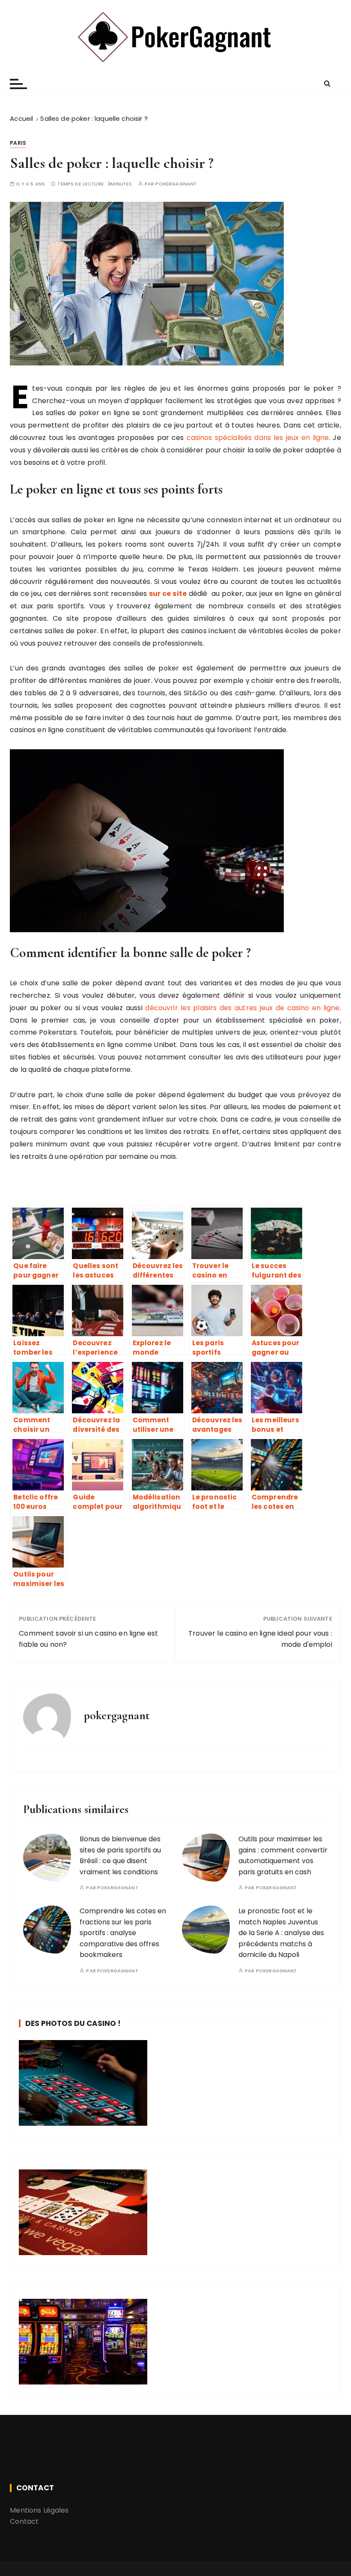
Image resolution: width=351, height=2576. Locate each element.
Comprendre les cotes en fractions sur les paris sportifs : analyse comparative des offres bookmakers (123, 1933)
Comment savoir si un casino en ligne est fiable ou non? (88, 1639)
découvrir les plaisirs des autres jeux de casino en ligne (242, 1008)
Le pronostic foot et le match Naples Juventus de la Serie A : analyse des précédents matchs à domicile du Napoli (281, 1933)
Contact (24, 2521)
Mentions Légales (39, 2510)
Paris (18, 143)
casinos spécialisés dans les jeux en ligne (258, 438)
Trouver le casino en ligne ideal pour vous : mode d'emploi (260, 1639)
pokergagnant (176, 184)
